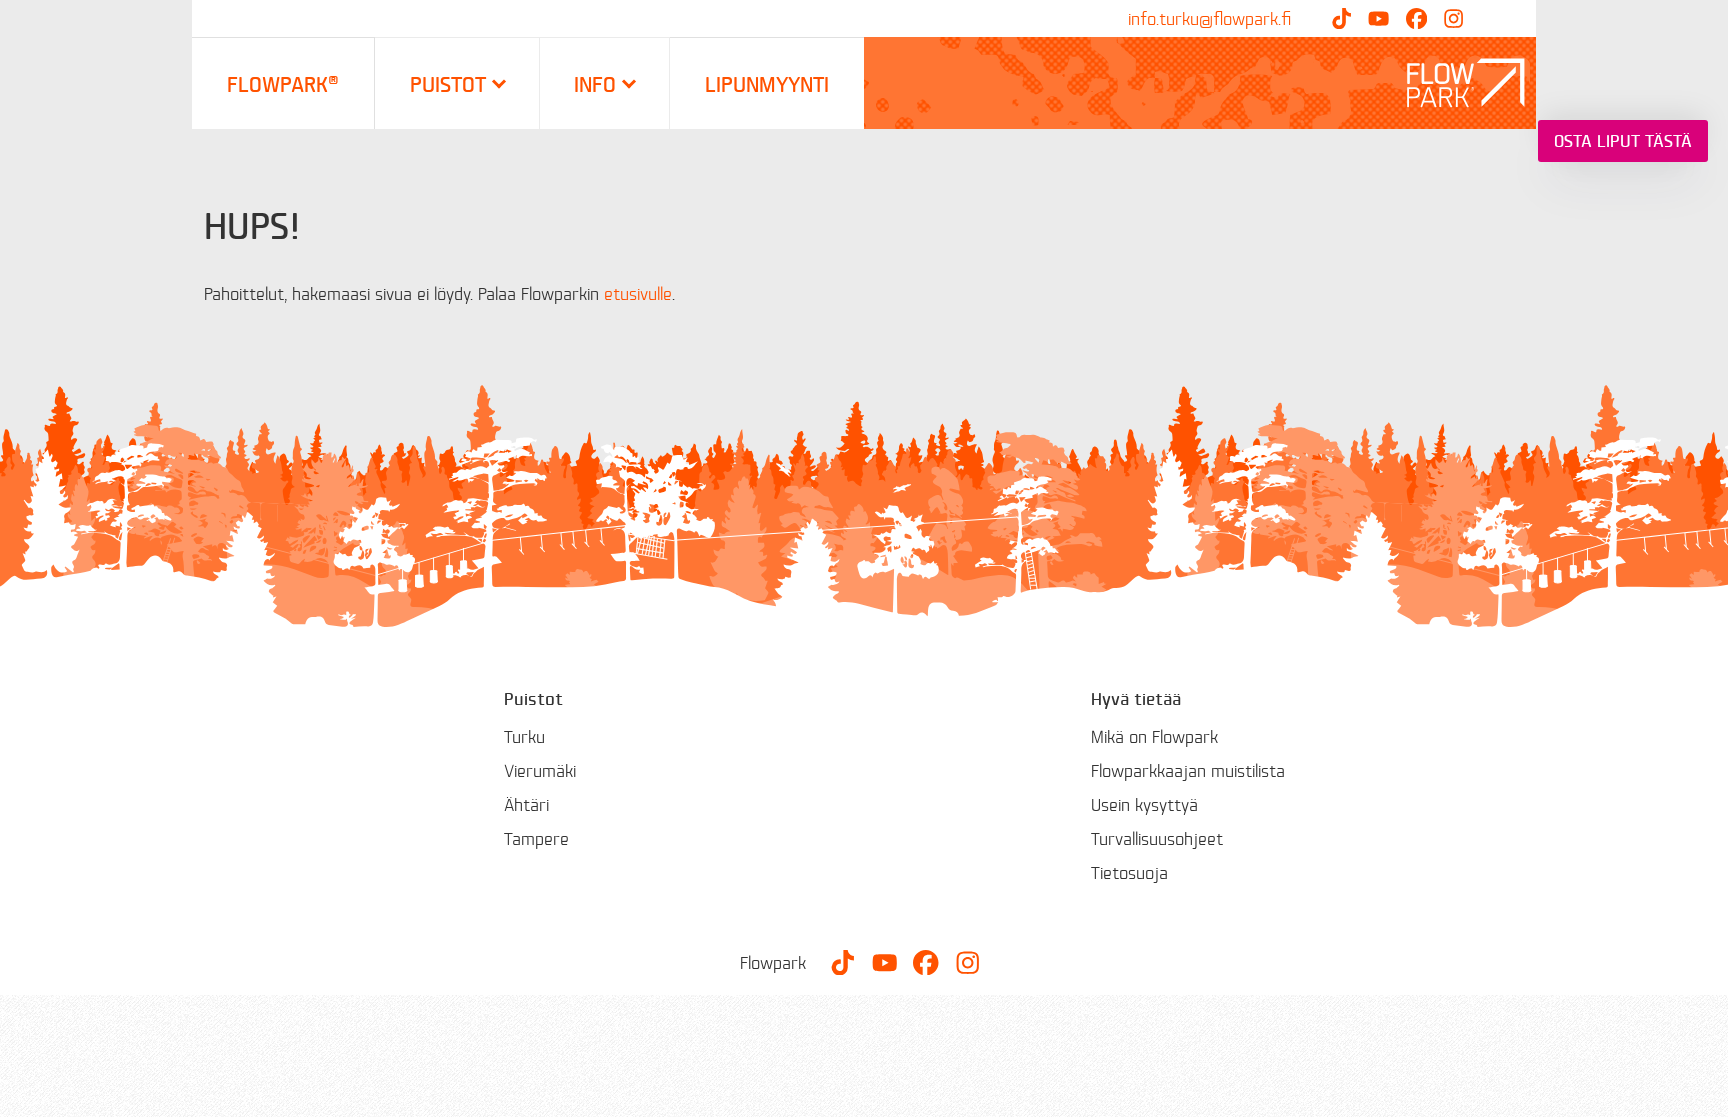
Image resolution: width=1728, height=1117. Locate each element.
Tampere (536, 838)
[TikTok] (1341, 18)
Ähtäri (526, 804)
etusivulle (638, 293)
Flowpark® (283, 83)
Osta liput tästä (1623, 140)
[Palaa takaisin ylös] (1698, 1087)
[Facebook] (1416, 18)
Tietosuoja (1129, 872)
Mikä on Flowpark (1154, 736)
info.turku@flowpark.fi (1209, 18)
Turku (524, 736)
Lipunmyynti (767, 83)
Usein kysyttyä (1144, 804)
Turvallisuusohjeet (1157, 838)
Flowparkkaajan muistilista (1188, 770)
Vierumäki (540, 770)
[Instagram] (1453, 18)
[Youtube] (1378, 18)
